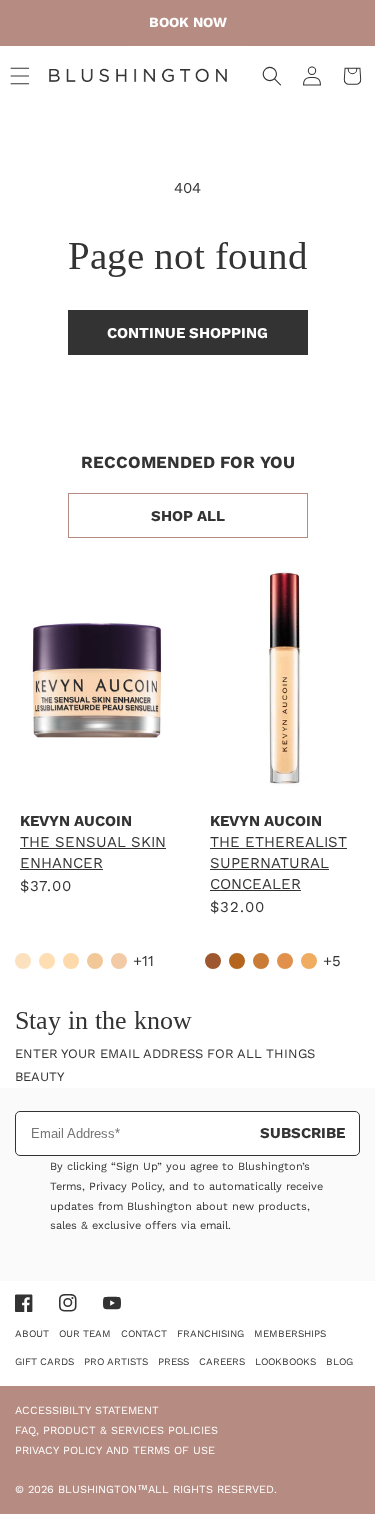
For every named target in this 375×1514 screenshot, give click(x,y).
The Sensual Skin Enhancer (93, 852)
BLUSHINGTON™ (103, 1489)
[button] (20, 76)
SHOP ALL (188, 516)
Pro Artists (116, 1361)
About (32, 1333)
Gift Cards (44, 1361)
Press (173, 1361)
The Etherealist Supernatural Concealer (278, 863)
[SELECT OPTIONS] (95, 773)
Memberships (290, 1333)
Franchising (210, 1333)
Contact (144, 1333)
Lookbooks (285, 1361)
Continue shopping (187, 333)
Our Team (85, 1333)
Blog (339, 1361)
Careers (222, 1361)
